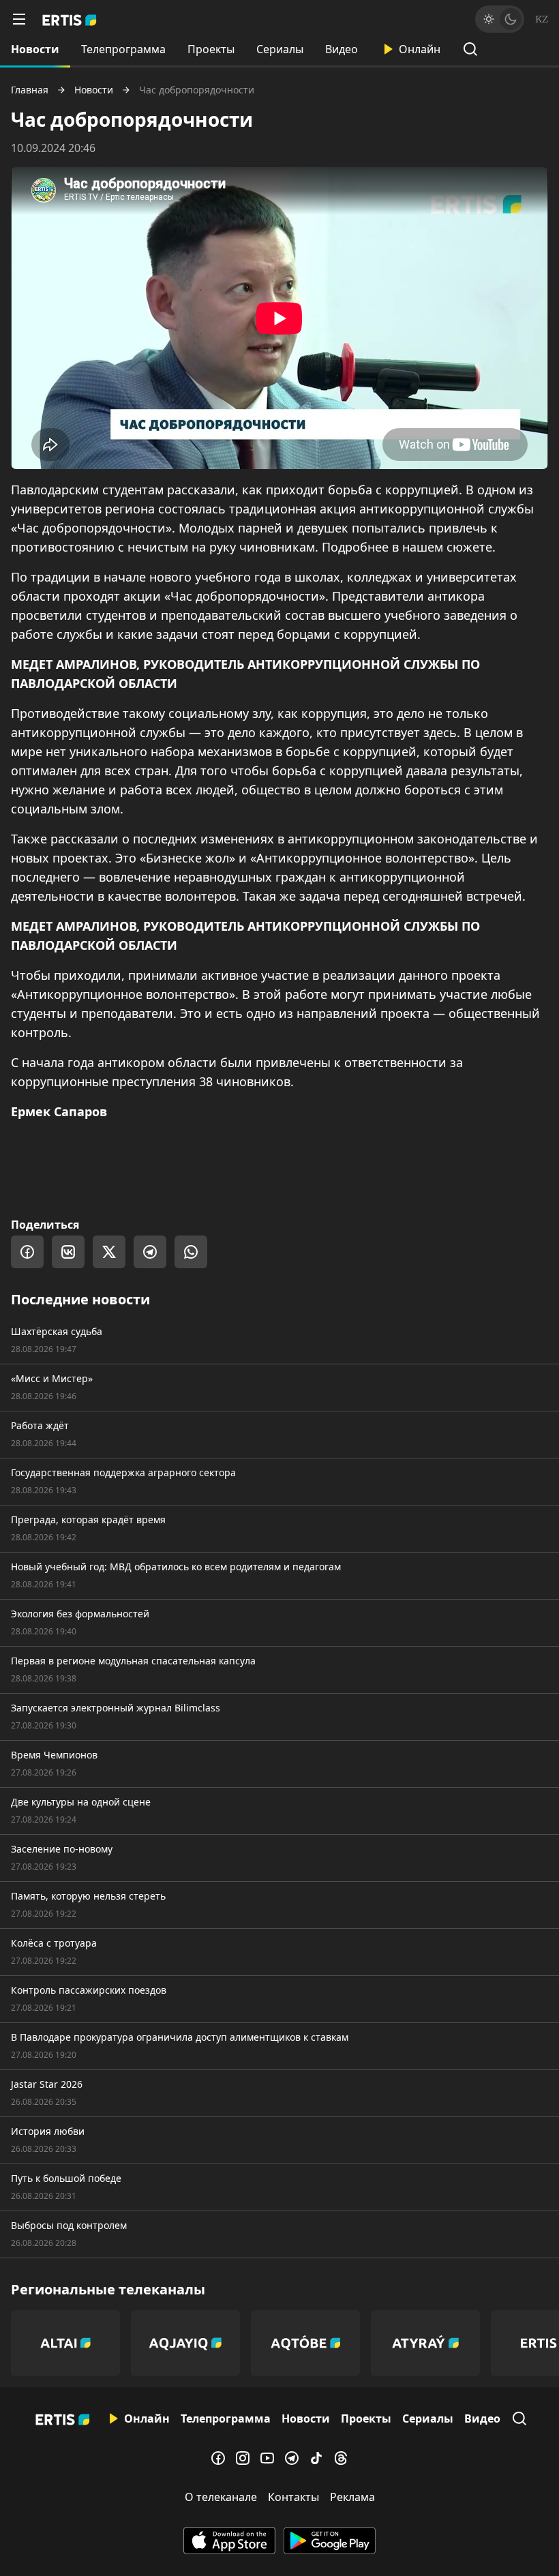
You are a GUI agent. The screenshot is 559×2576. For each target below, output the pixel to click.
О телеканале (221, 2497)
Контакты (293, 2497)
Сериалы (280, 49)
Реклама (352, 2497)
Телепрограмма (123, 49)
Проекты (211, 49)
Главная (30, 90)
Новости (35, 49)
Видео (342, 49)
